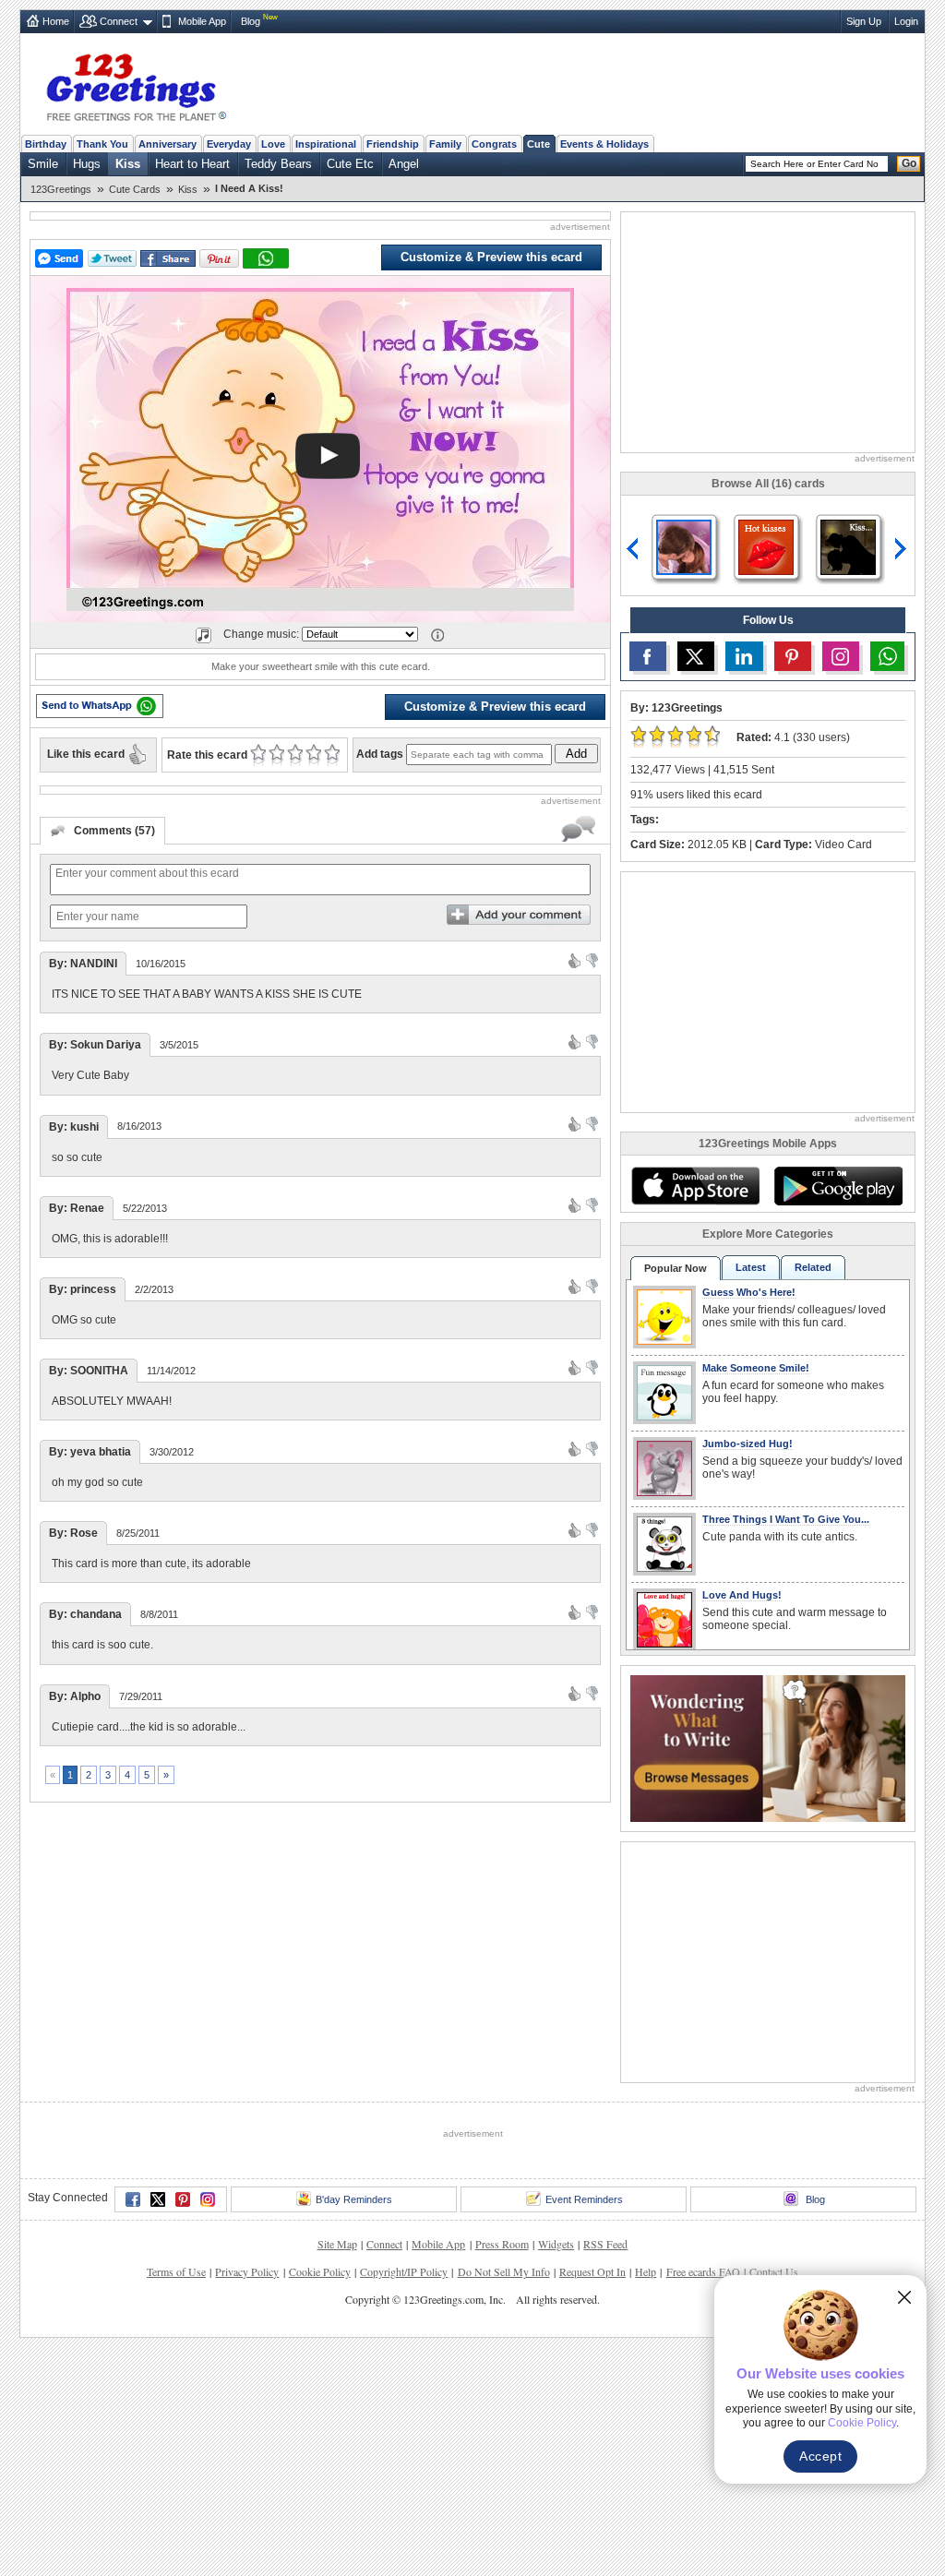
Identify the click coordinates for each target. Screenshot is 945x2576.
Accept (820, 2456)
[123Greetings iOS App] (695, 1186)
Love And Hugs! (742, 1595)
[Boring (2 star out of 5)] (276, 755)
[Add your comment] (519, 915)
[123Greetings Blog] (768, 1747)
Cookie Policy (320, 2271)
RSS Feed (605, 2244)
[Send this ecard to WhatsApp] (100, 706)
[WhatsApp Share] (266, 258)
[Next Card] (903, 549)
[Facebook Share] (168, 259)
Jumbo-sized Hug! (748, 1444)
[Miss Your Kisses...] (684, 546)
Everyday (229, 144)
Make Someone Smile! (756, 1368)
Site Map (337, 2244)
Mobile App (202, 21)
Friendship (393, 144)
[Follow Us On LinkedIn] (744, 656)
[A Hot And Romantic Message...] (848, 546)
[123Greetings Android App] (838, 1186)
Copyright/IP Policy (404, 2271)
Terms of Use (176, 2271)
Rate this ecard (207, 755)
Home (56, 21)
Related (813, 1267)
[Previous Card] (633, 549)
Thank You (102, 144)
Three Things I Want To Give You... (786, 1519)
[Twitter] (158, 2199)
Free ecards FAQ (703, 2271)
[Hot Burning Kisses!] (766, 546)
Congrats (494, 144)
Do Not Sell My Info (504, 2271)
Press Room (502, 2244)
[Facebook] (133, 2199)
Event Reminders (584, 2199)
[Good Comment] (574, 960)
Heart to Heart (192, 164)
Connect (119, 21)
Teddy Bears (278, 164)
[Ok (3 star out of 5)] (295, 755)
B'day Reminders (354, 2199)
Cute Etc (350, 164)
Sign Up (864, 21)
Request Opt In (592, 2271)
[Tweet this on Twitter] (112, 258)
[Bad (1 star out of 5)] (258, 755)
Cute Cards (135, 189)
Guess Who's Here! (749, 1292)
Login (906, 21)
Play (328, 456)
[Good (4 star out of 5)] (313, 755)
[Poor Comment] (592, 960)
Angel (404, 164)
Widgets (556, 2244)
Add (576, 754)
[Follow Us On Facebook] (648, 656)
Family (445, 144)
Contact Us (774, 2271)
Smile (43, 164)
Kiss (128, 164)
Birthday (46, 144)
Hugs (87, 164)
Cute (538, 144)
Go (909, 163)
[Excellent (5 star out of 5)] (332, 755)
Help (646, 2271)
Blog (251, 21)
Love (273, 144)
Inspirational (326, 144)
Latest (751, 1267)
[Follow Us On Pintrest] (793, 656)
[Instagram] (208, 2199)
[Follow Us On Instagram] (841, 656)
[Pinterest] (183, 2199)
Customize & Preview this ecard (491, 257)
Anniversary (167, 144)
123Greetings (61, 189)
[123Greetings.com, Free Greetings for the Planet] (136, 84)
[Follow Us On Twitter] (696, 656)
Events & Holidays (604, 144)
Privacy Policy (247, 2271)
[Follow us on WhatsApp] (887, 656)
